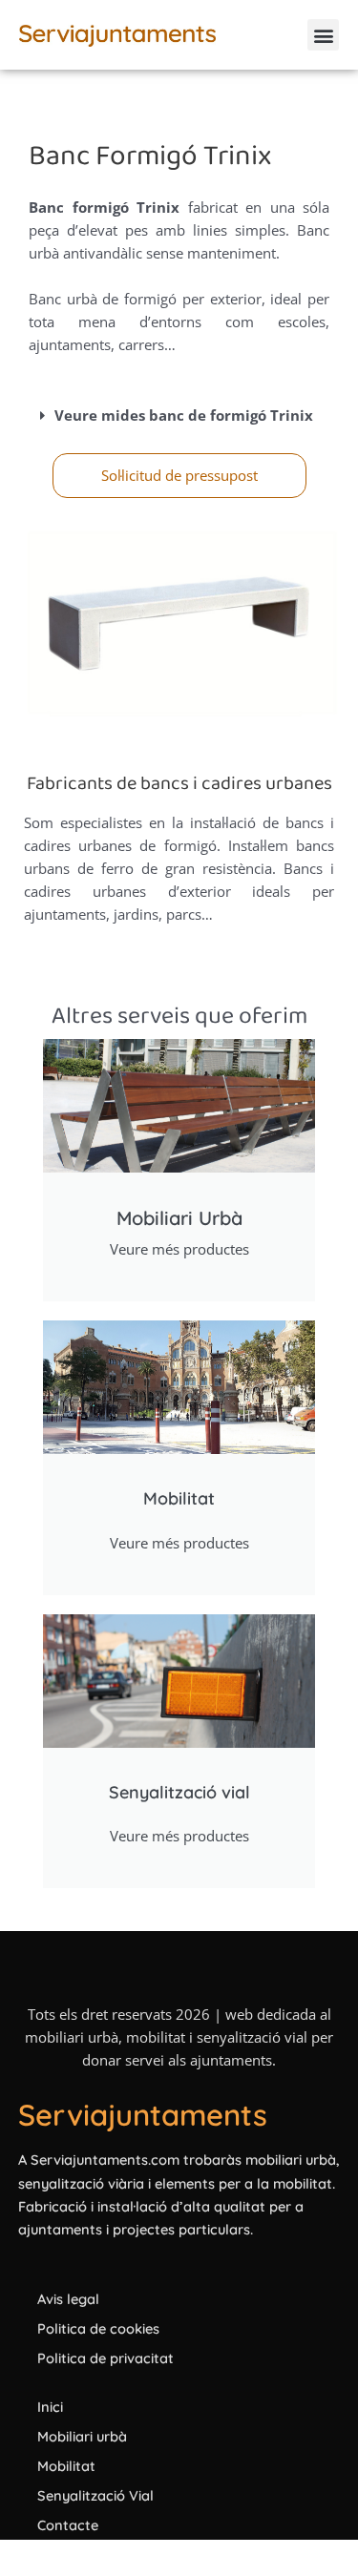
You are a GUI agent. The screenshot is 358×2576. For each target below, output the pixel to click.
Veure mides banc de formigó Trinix (184, 415)
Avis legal (68, 2299)
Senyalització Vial (95, 2495)
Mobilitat (66, 2466)
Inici (50, 2407)
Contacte (68, 2525)
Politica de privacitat (105, 2358)
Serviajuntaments (143, 2115)
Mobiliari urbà (82, 2436)
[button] (323, 35)
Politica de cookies (98, 2328)
